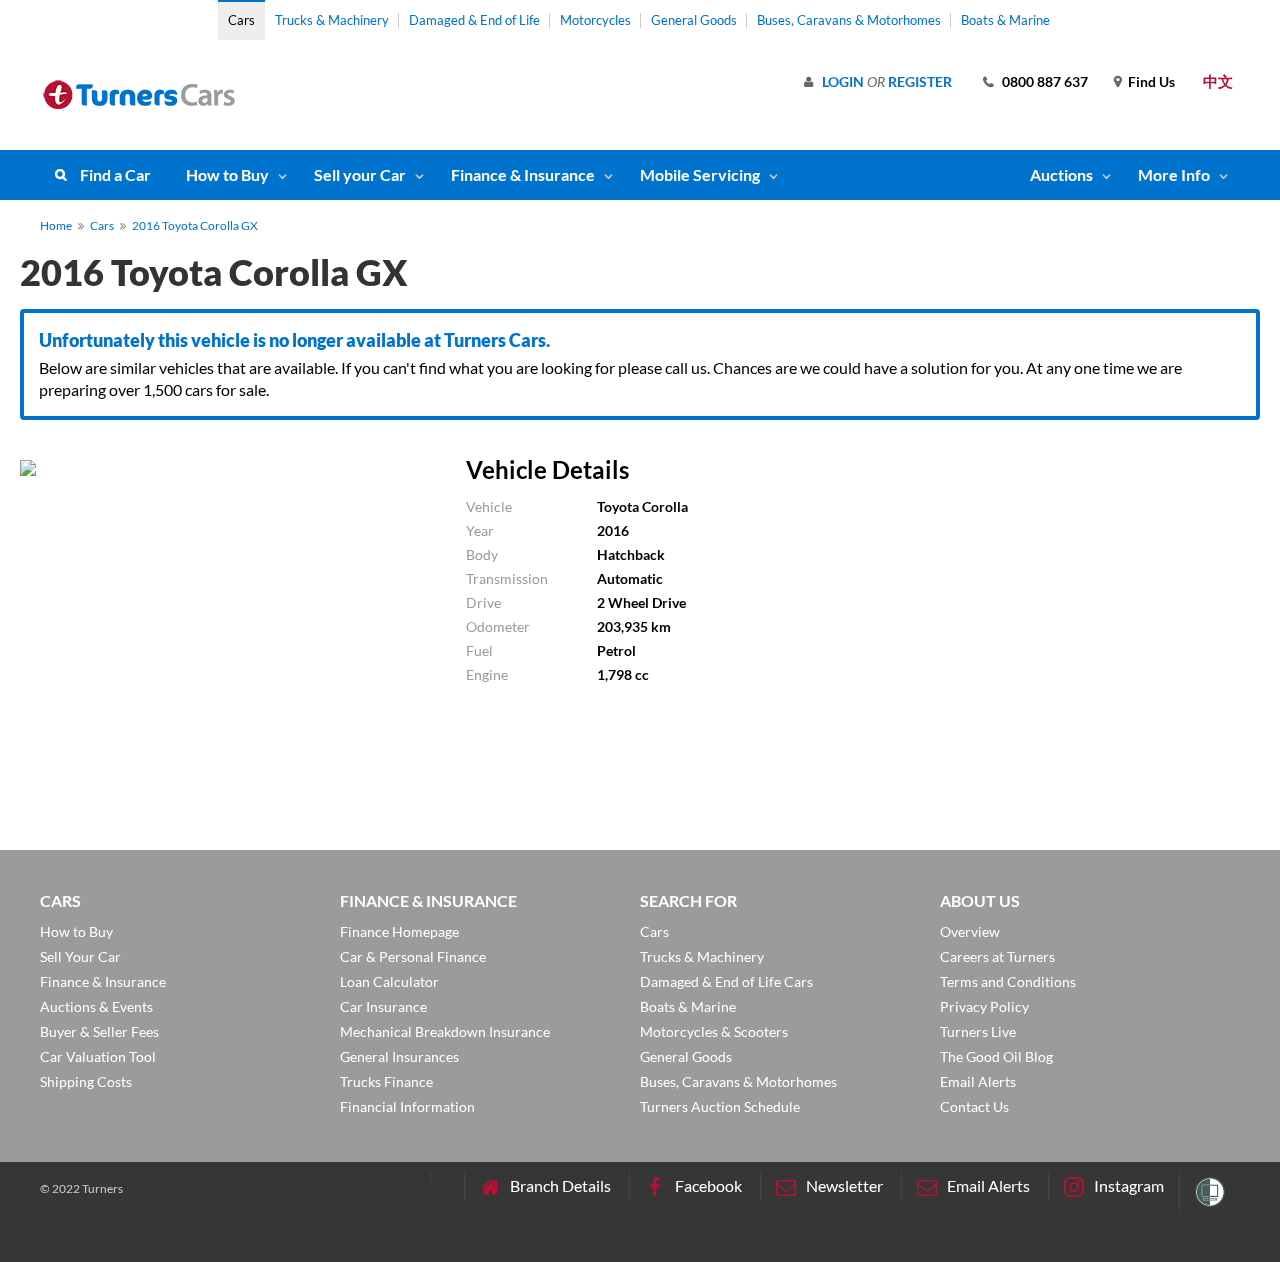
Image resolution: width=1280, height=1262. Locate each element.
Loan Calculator (389, 981)
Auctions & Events (96, 1006)
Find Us (1151, 81)
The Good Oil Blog (996, 1056)
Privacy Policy (984, 1006)
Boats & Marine (1005, 20)
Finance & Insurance (523, 174)
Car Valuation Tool (98, 1056)
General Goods (694, 20)
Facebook (708, 1185)
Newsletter (844, 1185)
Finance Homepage (399, 931)
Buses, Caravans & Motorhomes (849, 20)
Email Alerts (978, 1081)
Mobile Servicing (700, 174)
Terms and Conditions (1008, 981)
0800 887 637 (1045, 81)
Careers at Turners (997, 956)
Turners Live (978, 1031)
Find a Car (115, 174)
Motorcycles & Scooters (714, 1031)
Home (56, 225)
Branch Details (560, 1185)
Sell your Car (360, 174)
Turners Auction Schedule (720, 1106)
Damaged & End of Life (474, 20)
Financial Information (407, 1106)
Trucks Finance (386, 1081)
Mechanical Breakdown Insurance (445, 1031)
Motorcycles (595, 20)
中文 (1218, 81)
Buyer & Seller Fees (99, 1031)
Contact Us (974, 1106)
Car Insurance (383, 1006)
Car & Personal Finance (413, 956)
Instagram (1129, 1185)
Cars (241, 20)
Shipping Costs (86, 1081)
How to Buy (227, 174)
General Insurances (399, 1056)
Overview (970, 931)
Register (920, 81)
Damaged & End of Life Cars (726, 981)
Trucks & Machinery (332, 20)
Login (843, 81)
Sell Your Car (80, 956)
